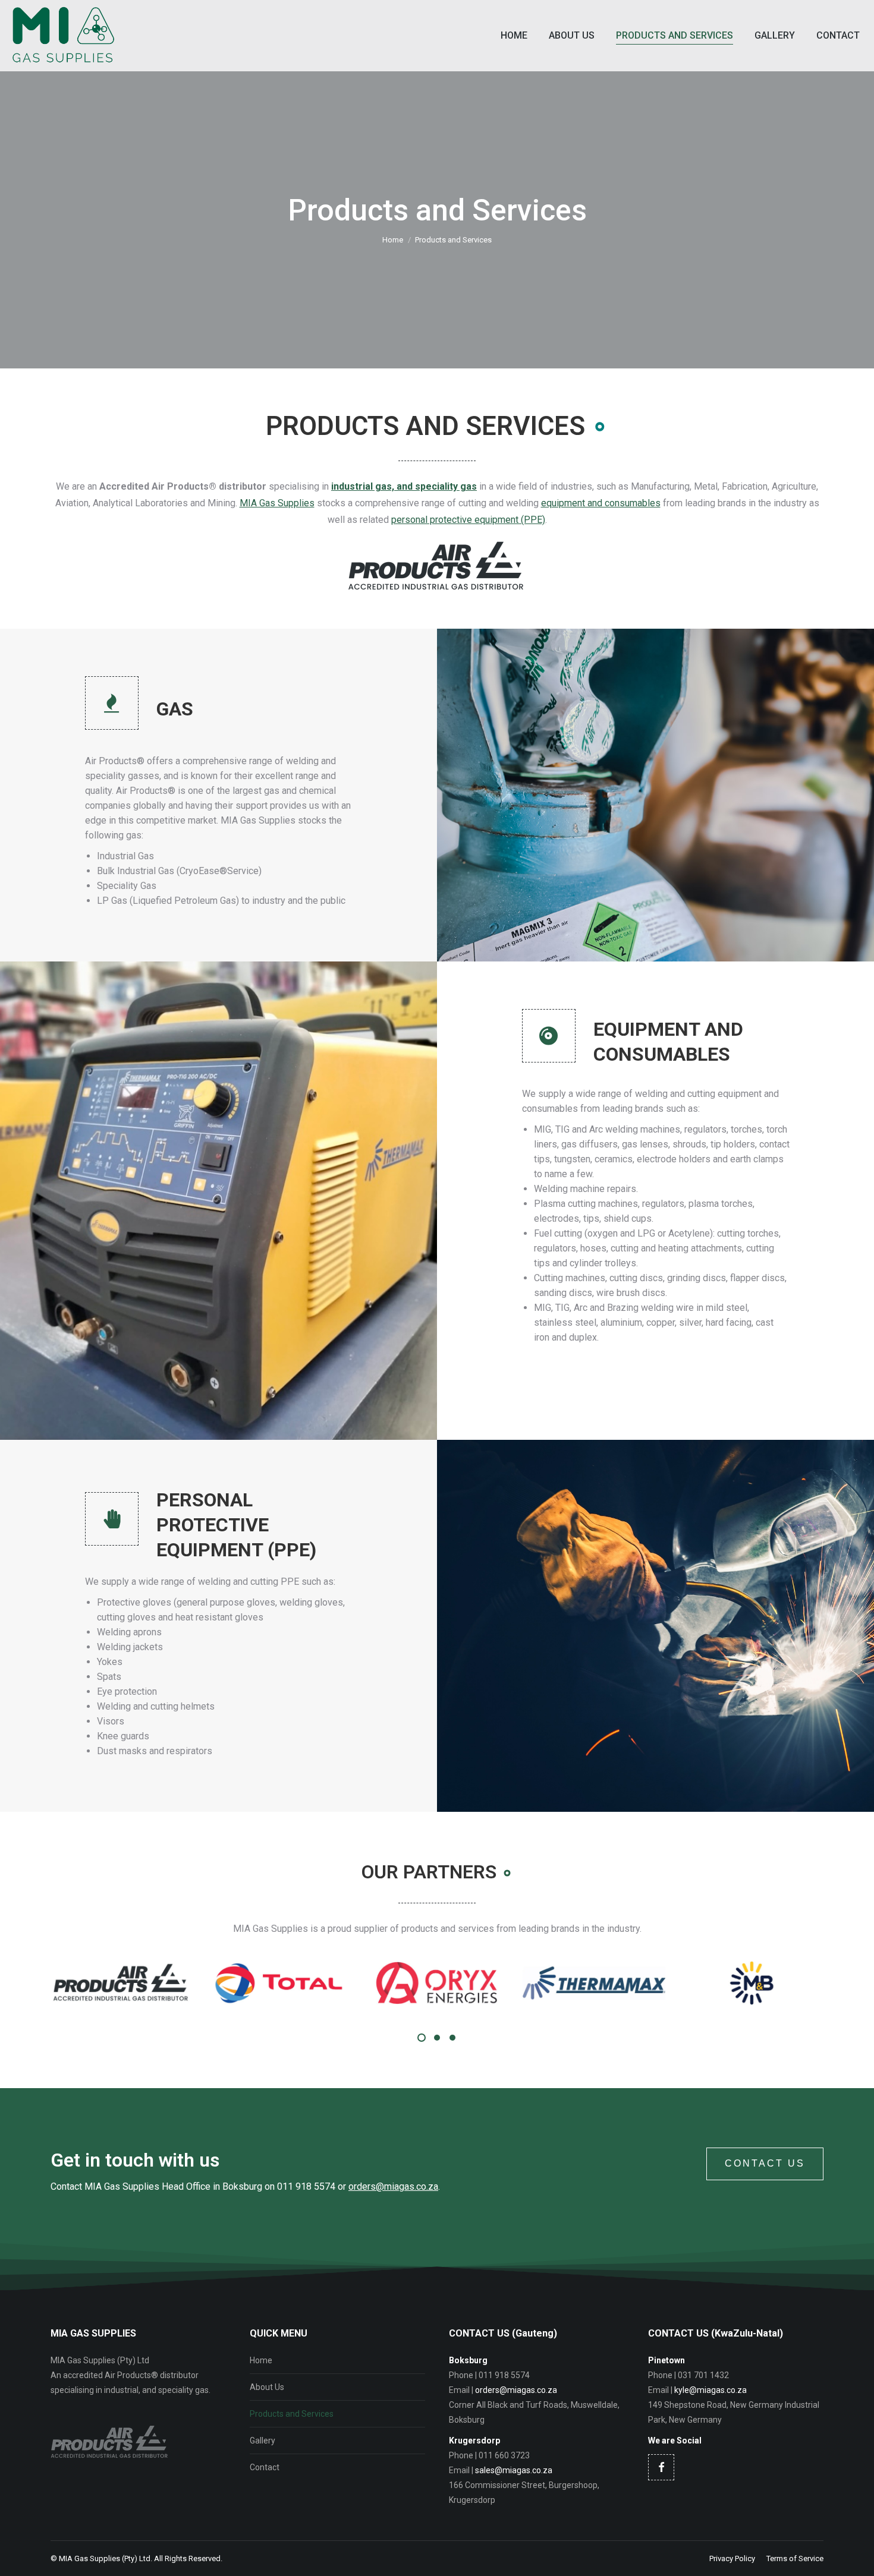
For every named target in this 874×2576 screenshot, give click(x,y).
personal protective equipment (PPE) (468, 520)
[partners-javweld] (763, 1983)
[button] (422, 2038)
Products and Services (292, 2414)
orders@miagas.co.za (393, 2186)
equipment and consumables (601, 503)
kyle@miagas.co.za (710, 2390)
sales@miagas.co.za (514, 2470)
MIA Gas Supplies (277, 503)
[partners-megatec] (448, 1983)
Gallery (262, 2441)
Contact (265, 2467)
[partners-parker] (133, 1983)
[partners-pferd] (606, 1983)
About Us (267, 2387)
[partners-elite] (291, 1983)
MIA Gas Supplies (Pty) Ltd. (106, 2558)
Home (261, 2360)
